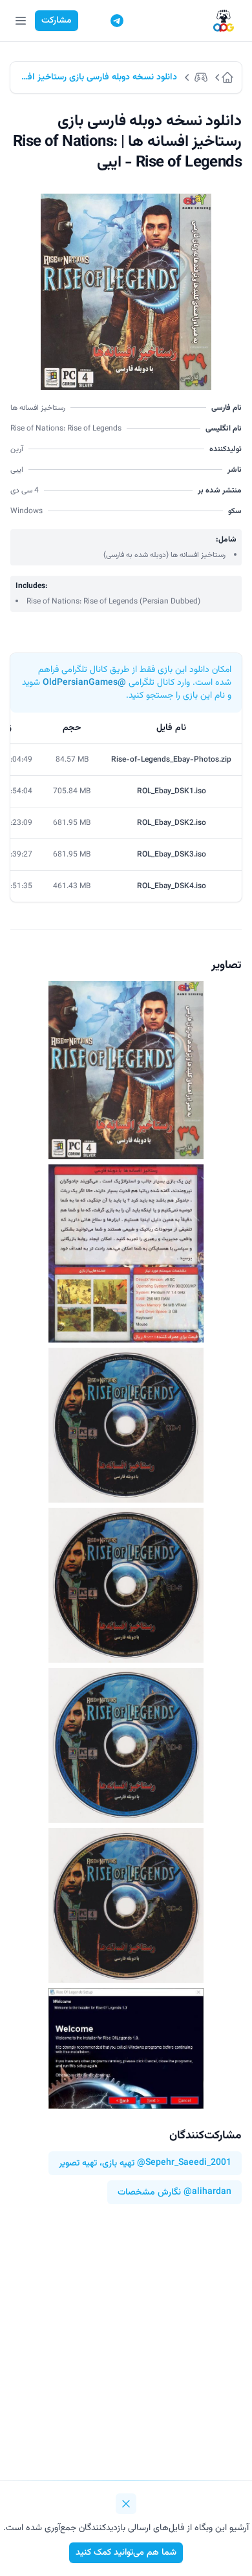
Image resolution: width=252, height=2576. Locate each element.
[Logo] (224, 21)
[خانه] (231, 77)
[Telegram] (117, 21)
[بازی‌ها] (203, 77)
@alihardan (207, 2192)
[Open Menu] (21, 21)
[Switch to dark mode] (92, 21)
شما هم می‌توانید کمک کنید (126, 2553)
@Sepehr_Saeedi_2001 (184, 2163)
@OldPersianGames (84, 683)
